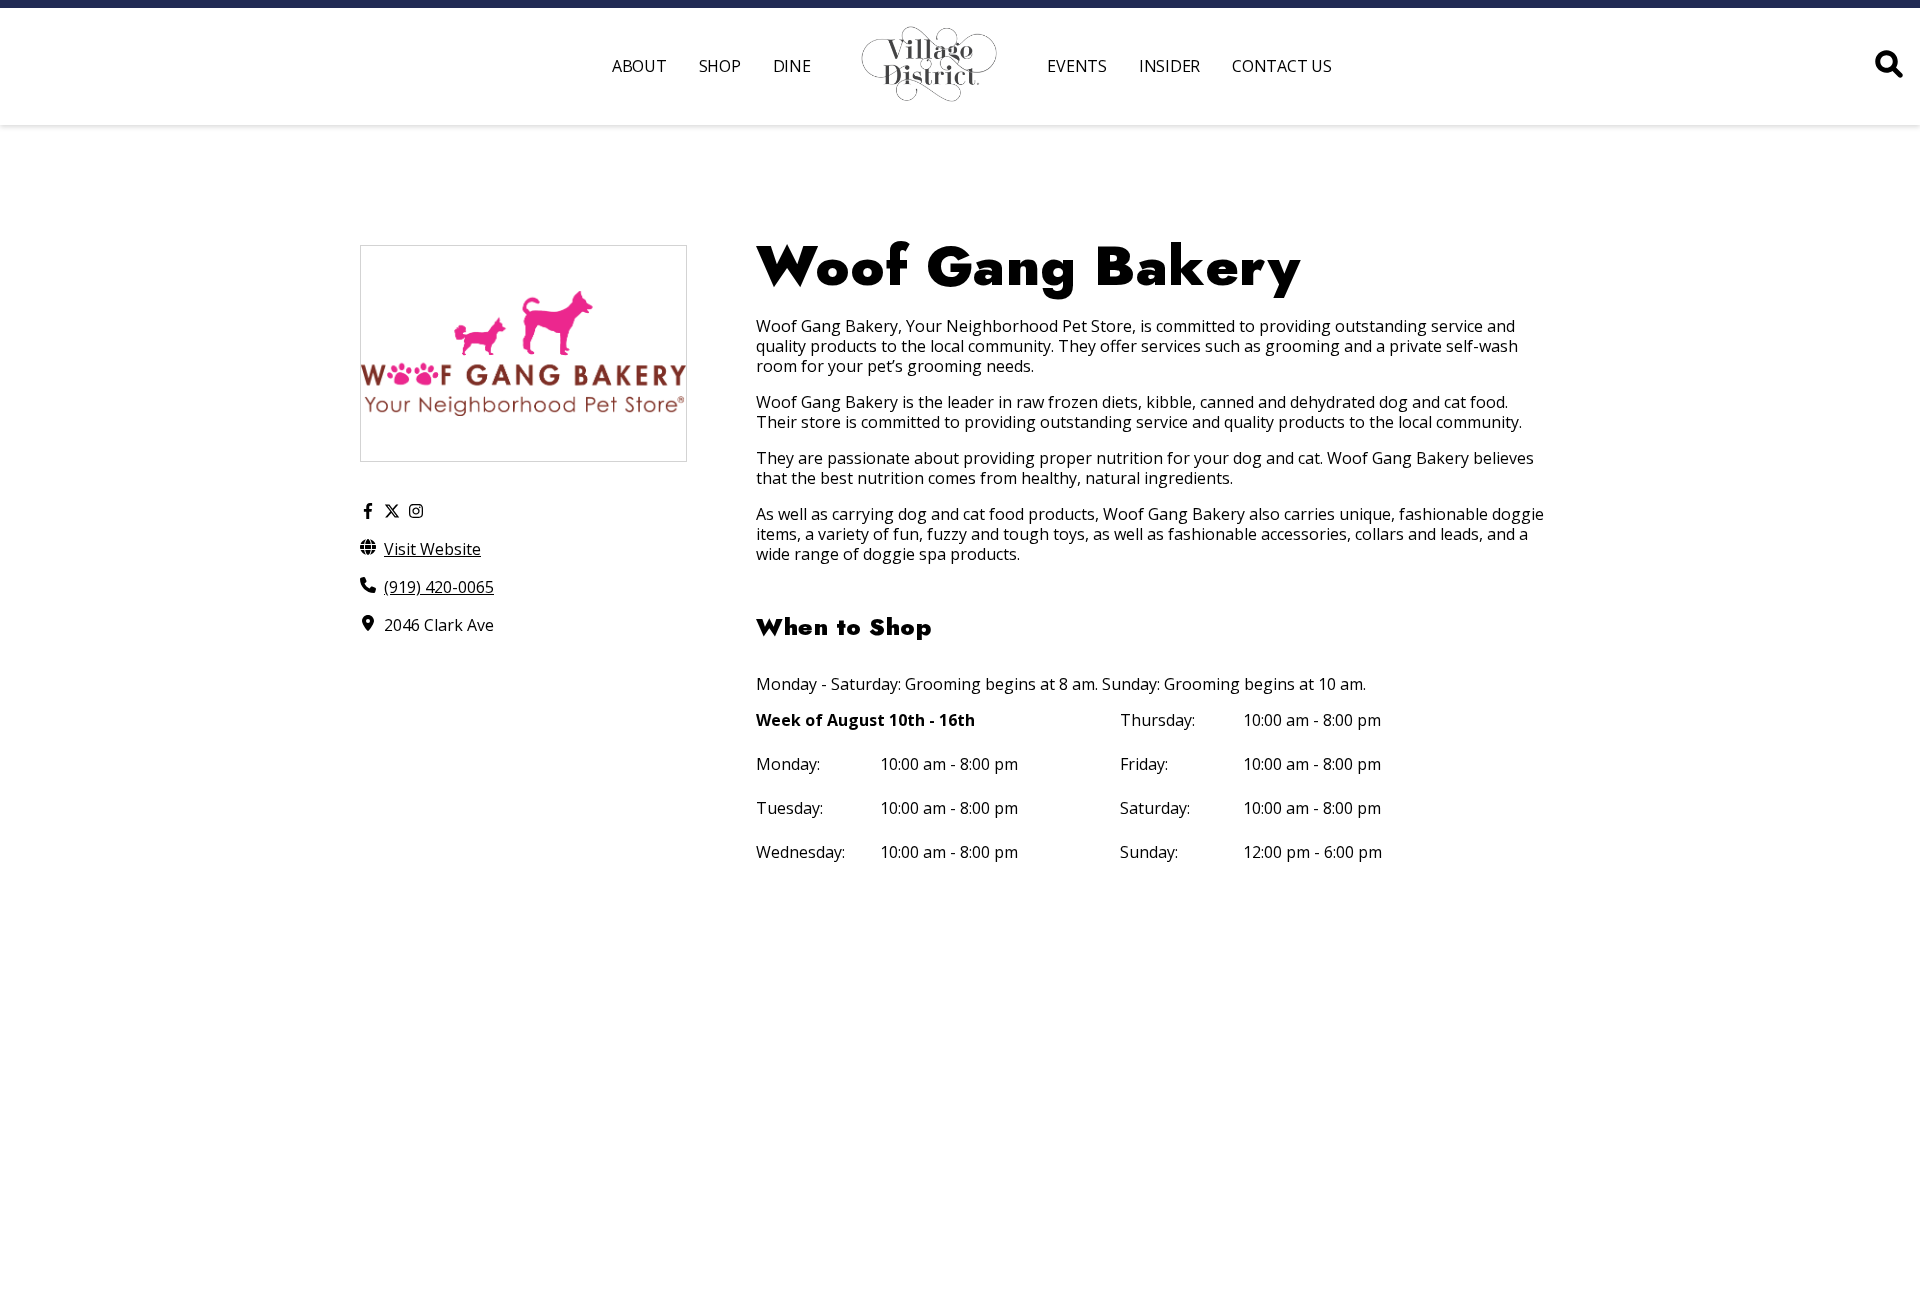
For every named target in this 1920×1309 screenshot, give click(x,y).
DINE (792, 66)
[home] (929, 66)
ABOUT (639, 66)
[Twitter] (392, 511)
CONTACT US (1282, 66)
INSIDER (1169, 66)
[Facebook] (368, 511)
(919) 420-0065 (439, 587)
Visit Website (432, 549)
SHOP (720, 66)
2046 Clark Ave (439, 625)
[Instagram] (416, 511)
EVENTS (1077, 66)
